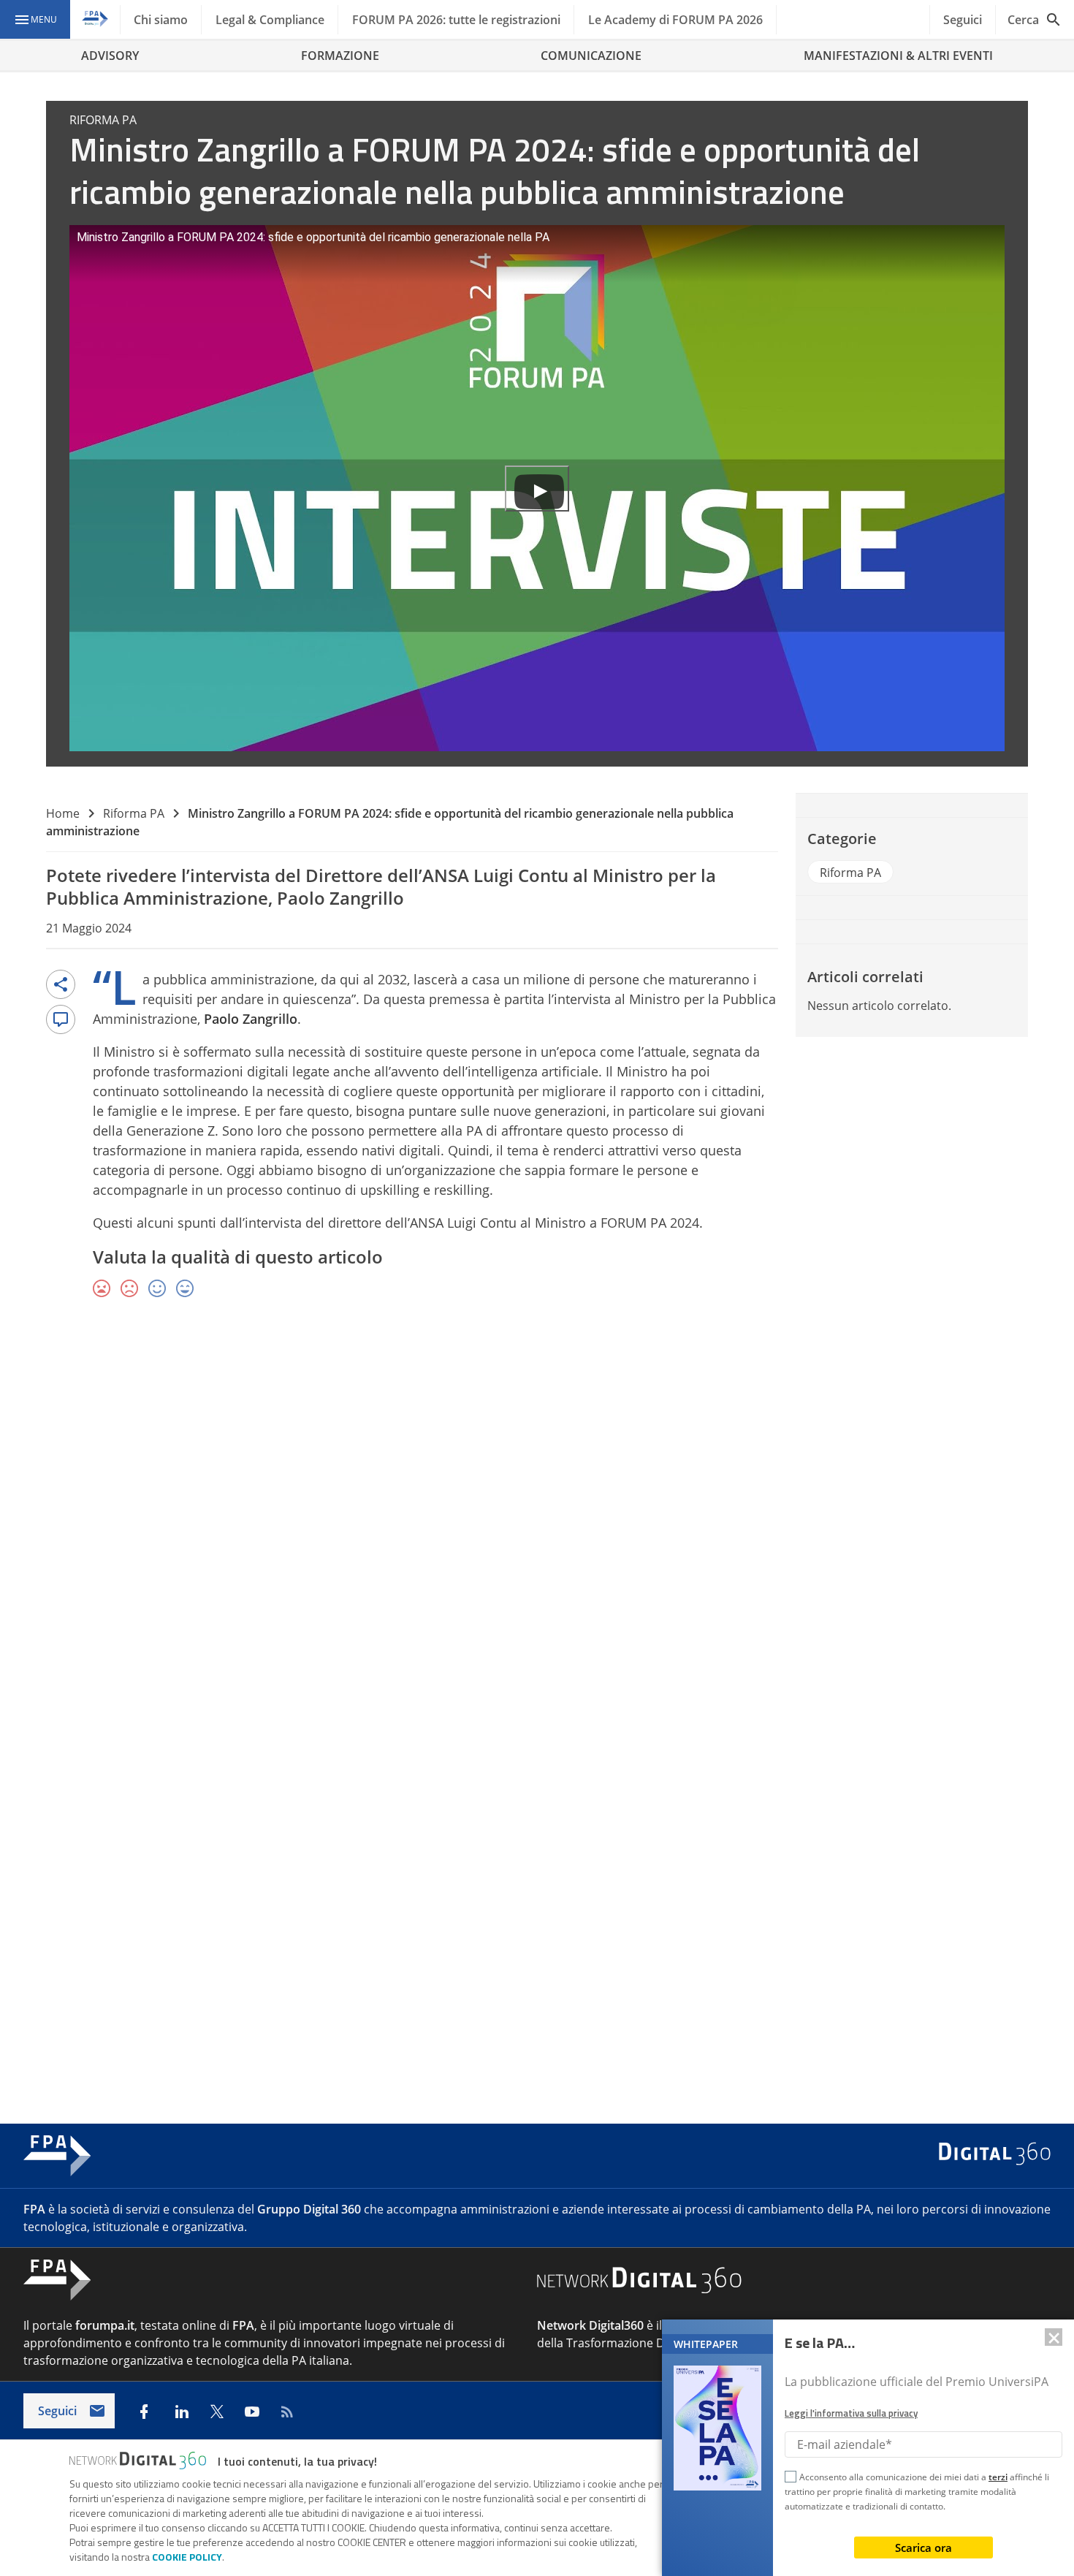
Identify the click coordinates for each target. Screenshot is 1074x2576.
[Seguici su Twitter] (217, 2412)
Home (63, 813)
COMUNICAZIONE (591, 56)
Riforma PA (134, 813)
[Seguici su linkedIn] (182, 2412)
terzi (998, 2477)
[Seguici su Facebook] (144, 2412)
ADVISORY (110, 56)
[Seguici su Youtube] (252, 2412)
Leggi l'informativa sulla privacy (851, 2413)
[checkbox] (791, 2479)
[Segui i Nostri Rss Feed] (287, 2412)
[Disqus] (537, 1523)
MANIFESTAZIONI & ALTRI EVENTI (898, 56)
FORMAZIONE (340, 56)
